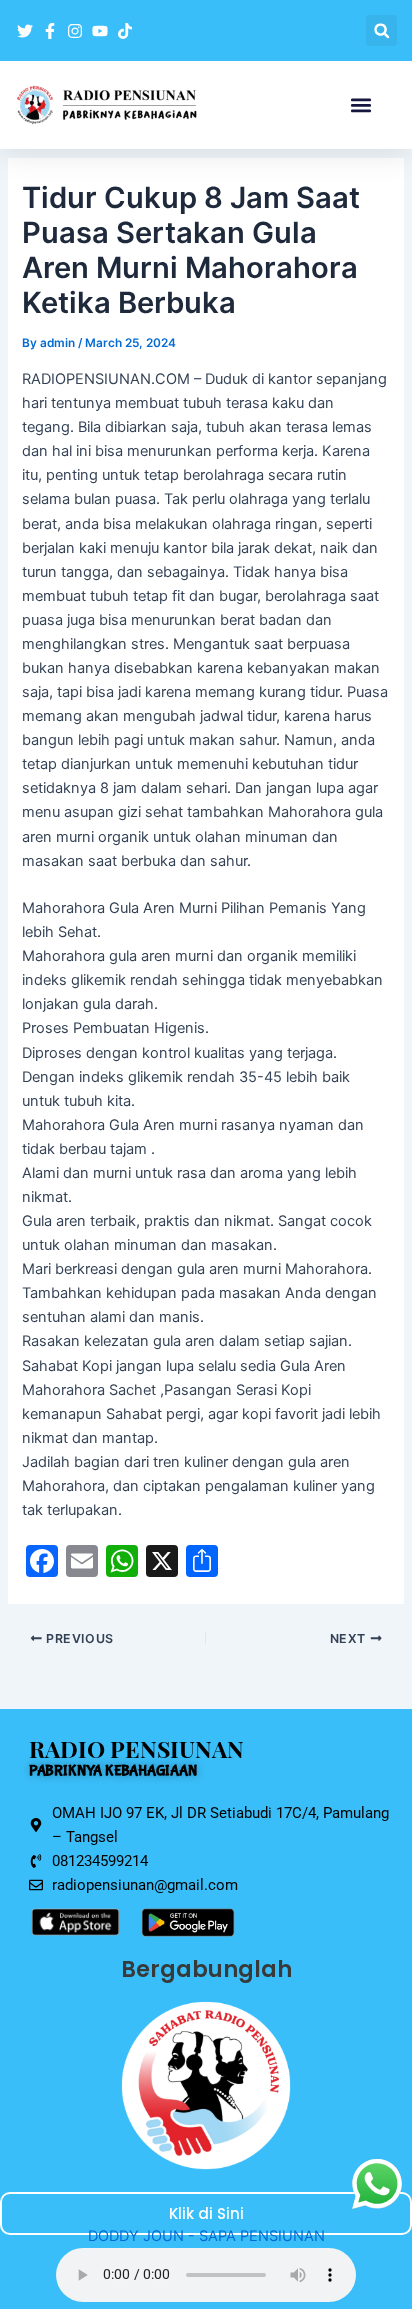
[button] (381, 30)
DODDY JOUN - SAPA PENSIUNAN (206, 2236)
